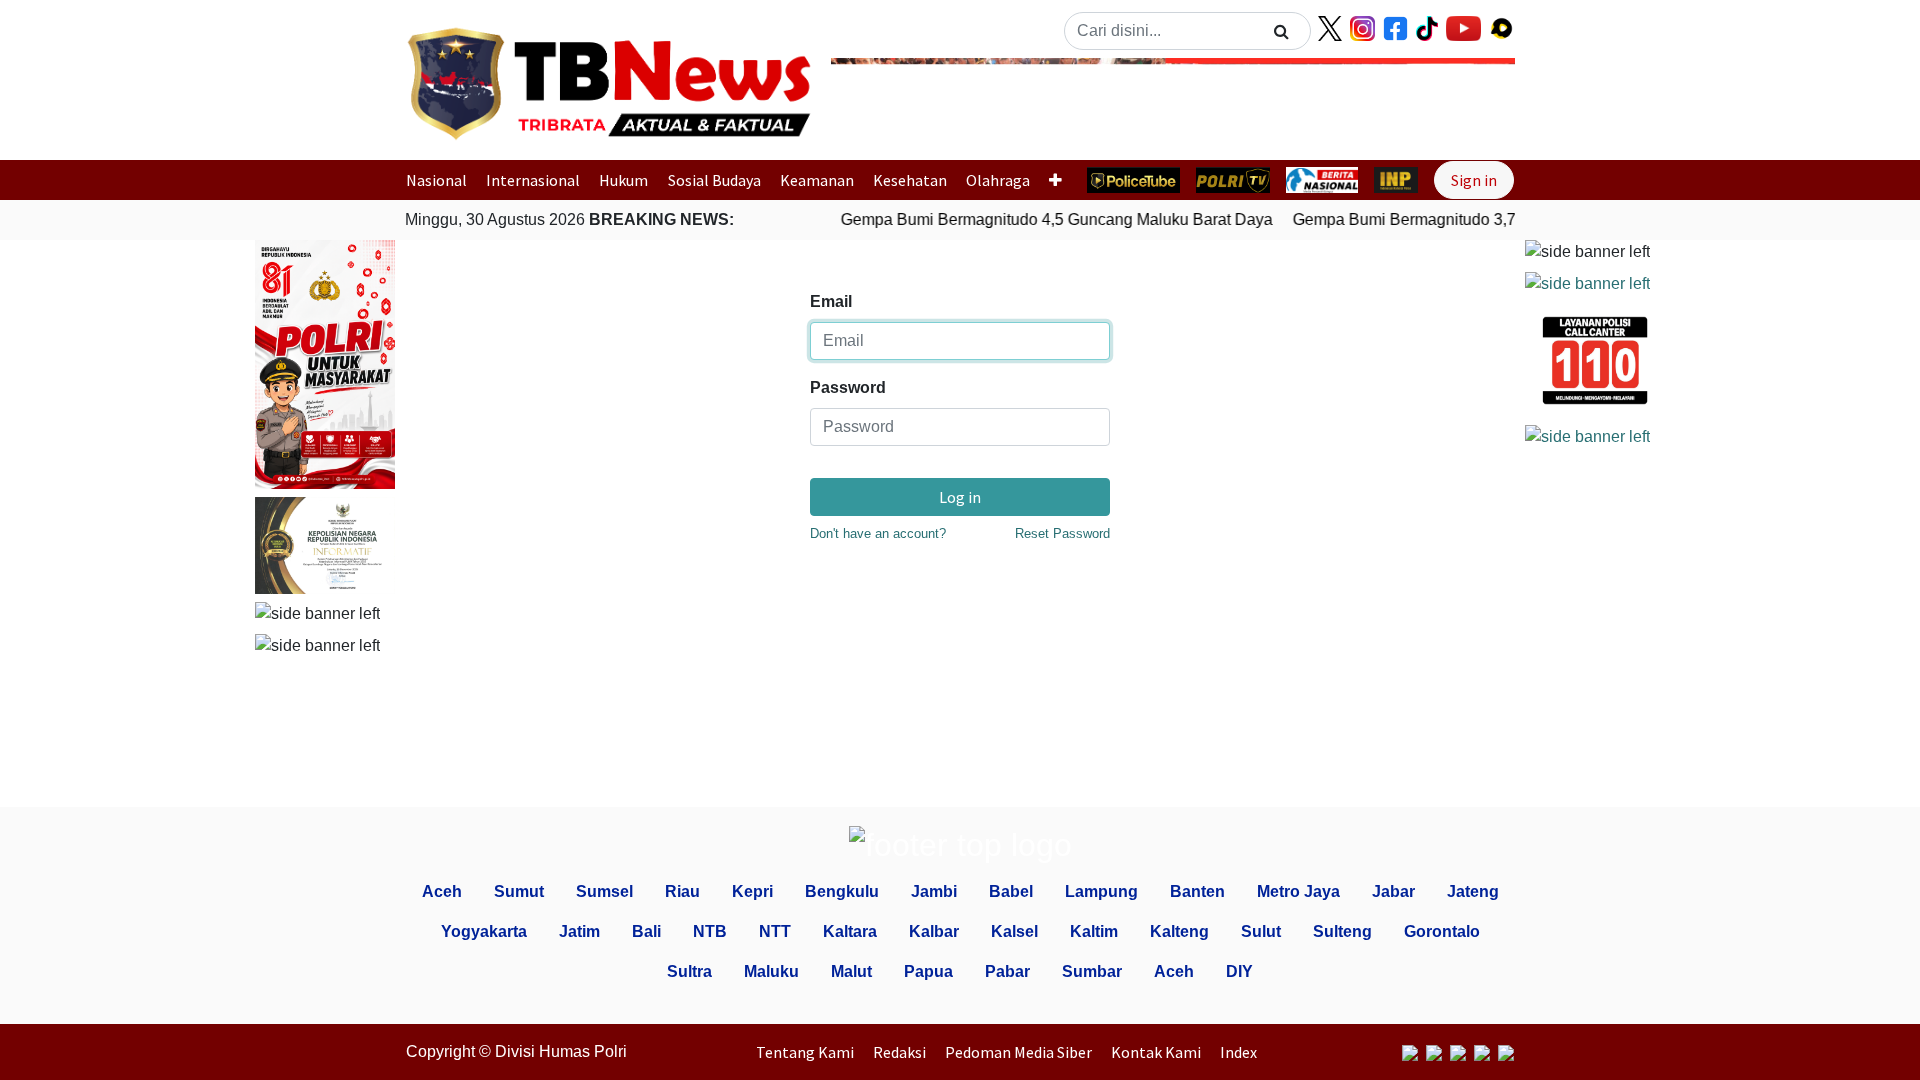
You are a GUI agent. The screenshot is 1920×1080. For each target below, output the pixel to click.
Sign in (1474, 180)
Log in (960, 497)
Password (848, 387)
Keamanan (817, 180)
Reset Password (1062, 533)
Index (1238, 1052)
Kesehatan (910, 180)
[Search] (1281, 31)
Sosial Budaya (714, 180)
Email (831, 301)
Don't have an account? (878, 533)
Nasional (436, 180)
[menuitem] (810, 1052)
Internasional (533, 180)
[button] (882, 103)
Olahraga (998, 180)
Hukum (623, 180)
